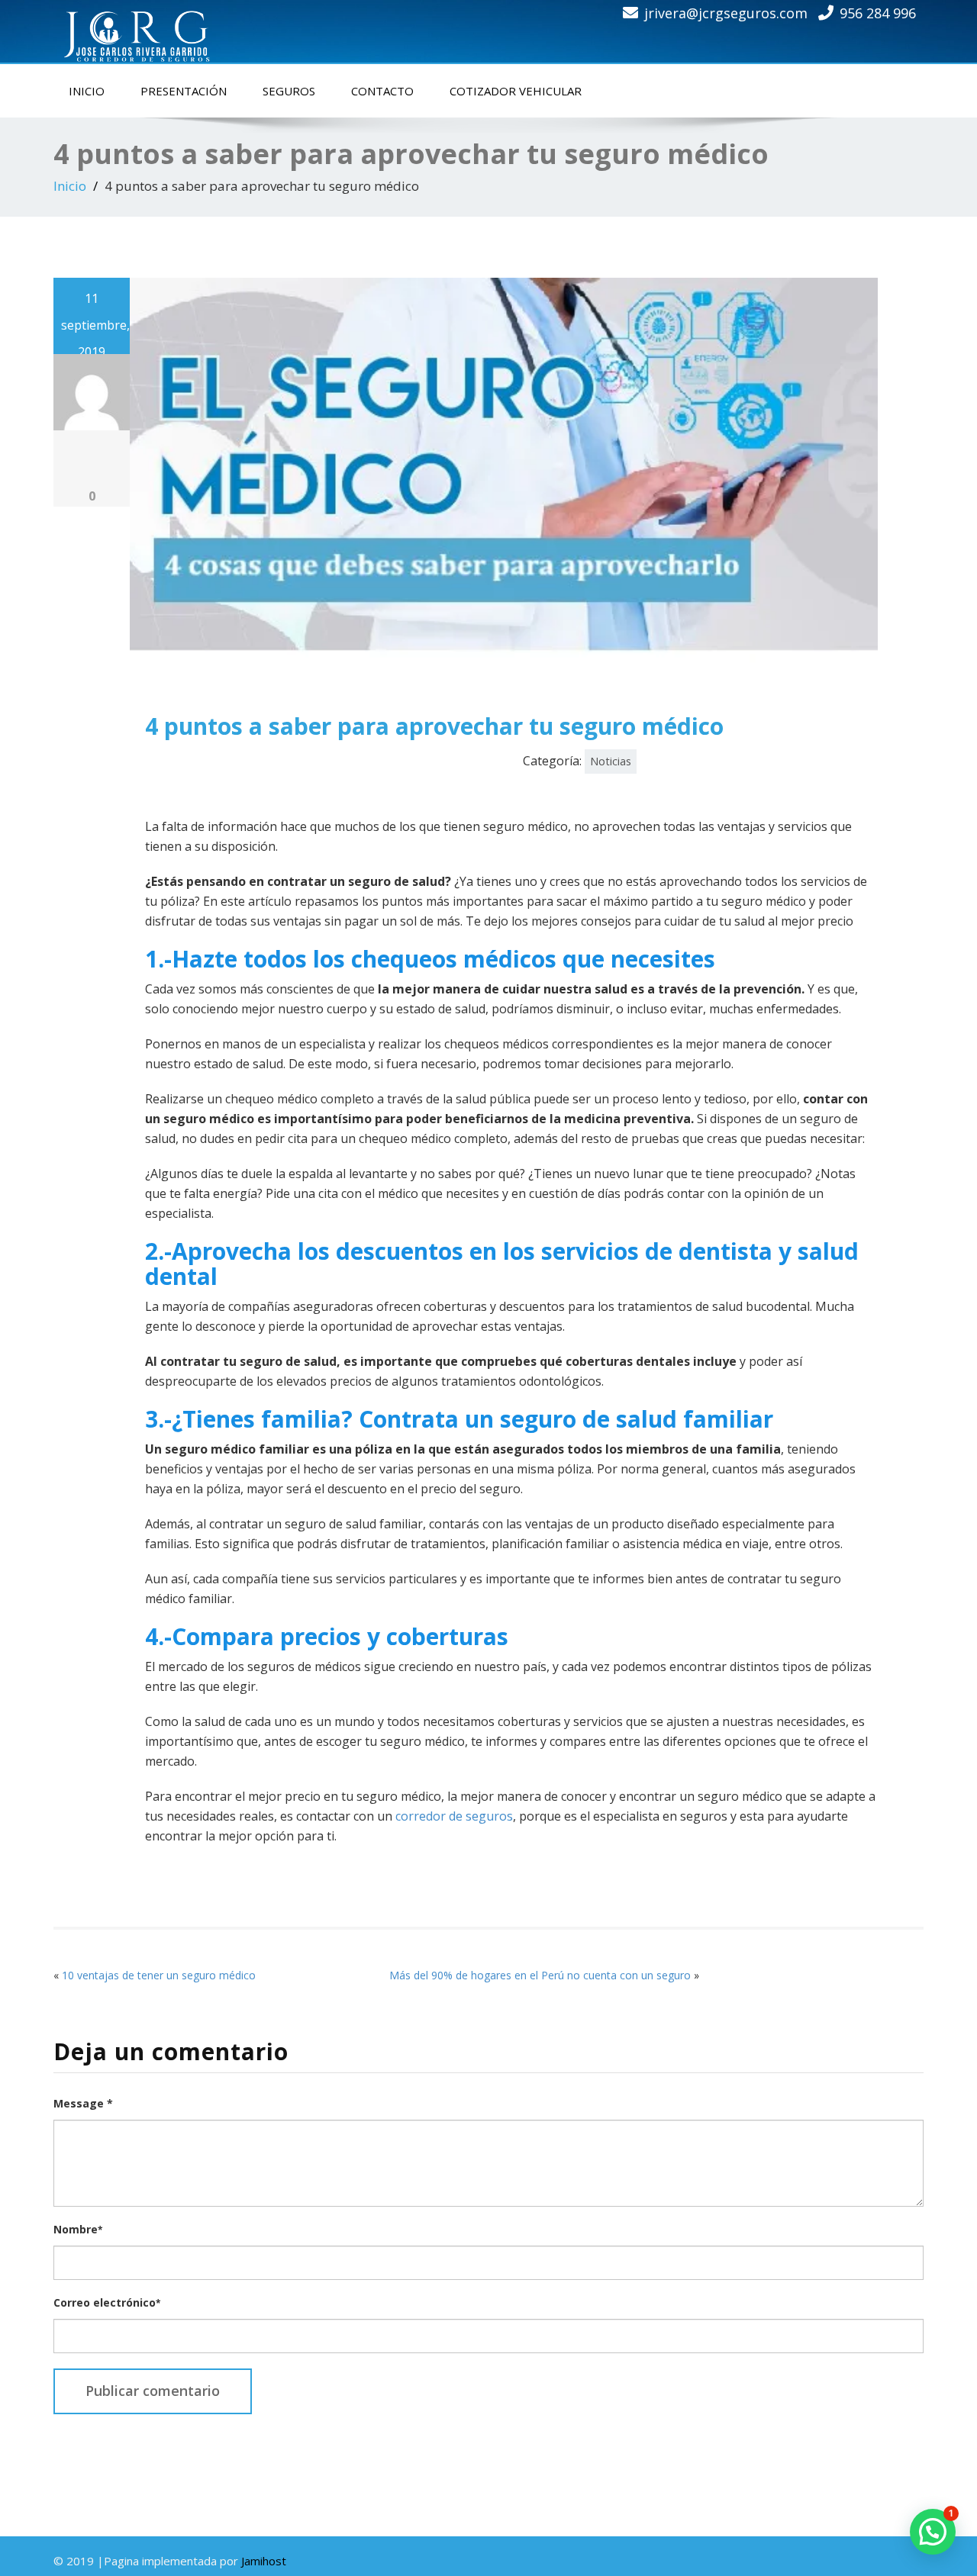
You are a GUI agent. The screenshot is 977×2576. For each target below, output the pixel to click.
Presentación (184, 91)
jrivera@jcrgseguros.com (726, 13)
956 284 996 (878, 13)
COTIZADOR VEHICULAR (516, 91)
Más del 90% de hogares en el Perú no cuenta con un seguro (540, 1975)
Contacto (382, 91)
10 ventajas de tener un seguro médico (159, 1975)
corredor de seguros (454, 1816)
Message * (83, 2103)
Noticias (611, 761)
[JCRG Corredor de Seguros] (141, 28)
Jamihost (264, 2561)
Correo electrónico (107, 2302)
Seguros (289, 91)
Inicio (87, 91)
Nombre (78, 2229)
